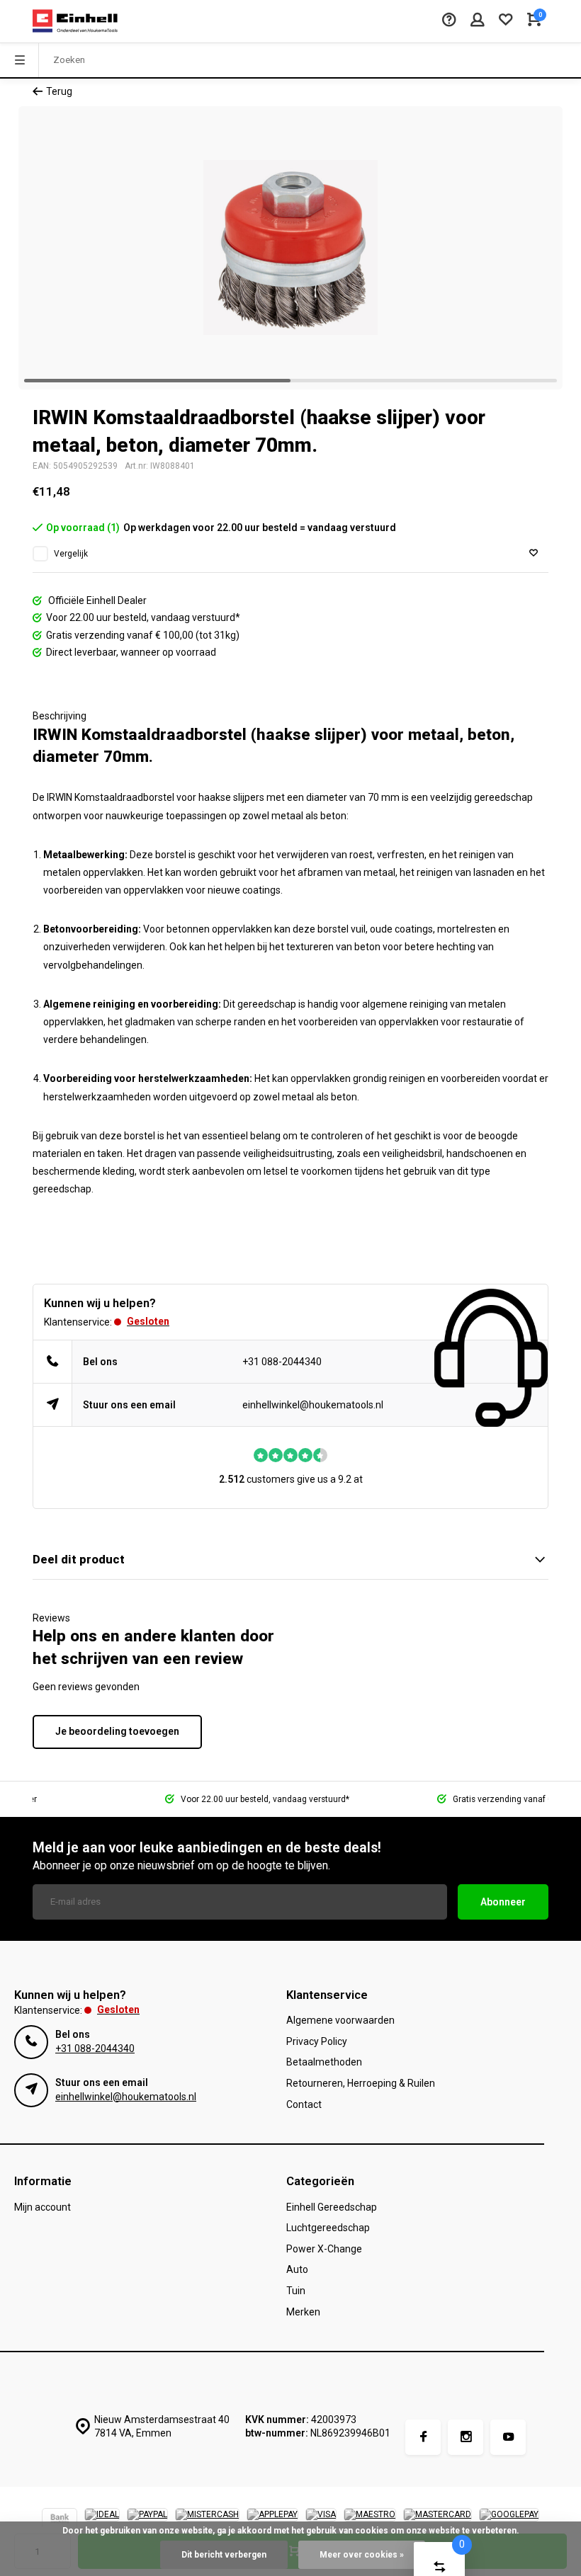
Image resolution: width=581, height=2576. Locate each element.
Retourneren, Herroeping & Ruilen (361, 2083)
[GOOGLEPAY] (509, 2520)
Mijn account (43, 2207)
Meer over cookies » (362, 2555)
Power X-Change (324, 2249)
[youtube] (508, 2437)
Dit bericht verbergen (224, 2555)
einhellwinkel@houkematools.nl (313, 1405)
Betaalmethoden (324, 2062)
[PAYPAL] (147, 2520)
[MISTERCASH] (207, 2520)
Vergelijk (71, 554)
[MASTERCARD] (438, 2520)
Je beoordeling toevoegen (117, 1731)
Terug (59, 91)
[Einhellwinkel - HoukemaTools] (75, 21)
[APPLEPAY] (272, 2520)
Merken (303, 2312)
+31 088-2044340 (282, 1362)
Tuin (296, 2291)
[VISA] (321, 2520)
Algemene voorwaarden (340, 2020)
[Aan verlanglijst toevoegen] (534, 553)
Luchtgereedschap (328, 2228)
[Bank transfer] (60, 2520)
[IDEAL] (102, 2520)
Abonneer (503, 1902)
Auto (297, 2269)
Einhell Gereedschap (332, 2207)
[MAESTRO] (370, 2520)
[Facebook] (423, 2437)
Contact (304, 2104)
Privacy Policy (317, 2041)
